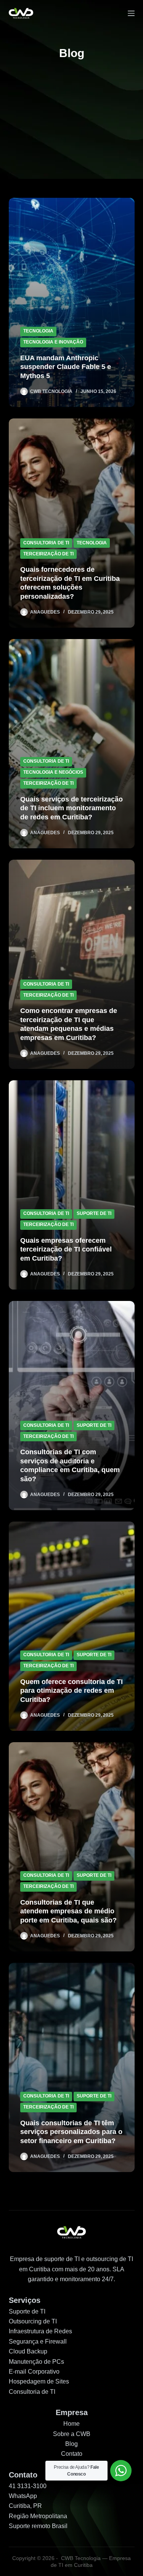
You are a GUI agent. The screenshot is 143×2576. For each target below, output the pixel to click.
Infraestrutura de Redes (40, 2331)
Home (71, 2424)
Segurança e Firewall (38, 2341)
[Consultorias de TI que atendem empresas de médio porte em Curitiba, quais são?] (72, 1847)
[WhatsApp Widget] (121, 2471)
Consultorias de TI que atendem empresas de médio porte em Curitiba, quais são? (68, 1911)
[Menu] (131, 13)
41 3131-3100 (28, 2486)
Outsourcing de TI (33, 2321)
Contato (72, 2454)
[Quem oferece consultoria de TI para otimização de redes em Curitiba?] (72, 1626)
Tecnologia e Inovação (53, 342)
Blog (71, 2444)
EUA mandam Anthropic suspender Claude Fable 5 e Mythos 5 (66, 367)
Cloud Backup (28, 2351)
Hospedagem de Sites (39, 2381)
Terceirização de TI (48, 554)
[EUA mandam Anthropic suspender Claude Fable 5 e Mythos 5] (72, 302)
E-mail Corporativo (34, 2372)
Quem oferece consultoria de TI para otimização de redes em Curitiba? (71, 1691)
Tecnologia (38, 331)
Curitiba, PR (25, 2506)
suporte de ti (94, 1213)
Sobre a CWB (72, 2434)
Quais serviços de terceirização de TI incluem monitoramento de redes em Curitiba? (71, 808)
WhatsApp (23, 2496)
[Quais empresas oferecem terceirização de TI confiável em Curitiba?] (72, 1185)
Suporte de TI (27, 2311)
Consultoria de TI (46, 543)
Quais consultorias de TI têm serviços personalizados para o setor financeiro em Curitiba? (71, 2132)
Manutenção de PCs (36, 2362)
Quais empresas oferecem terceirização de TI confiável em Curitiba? (66, 1249)
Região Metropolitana (38, 2516)
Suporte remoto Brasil (38, 2526)
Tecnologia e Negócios (53, 772)
